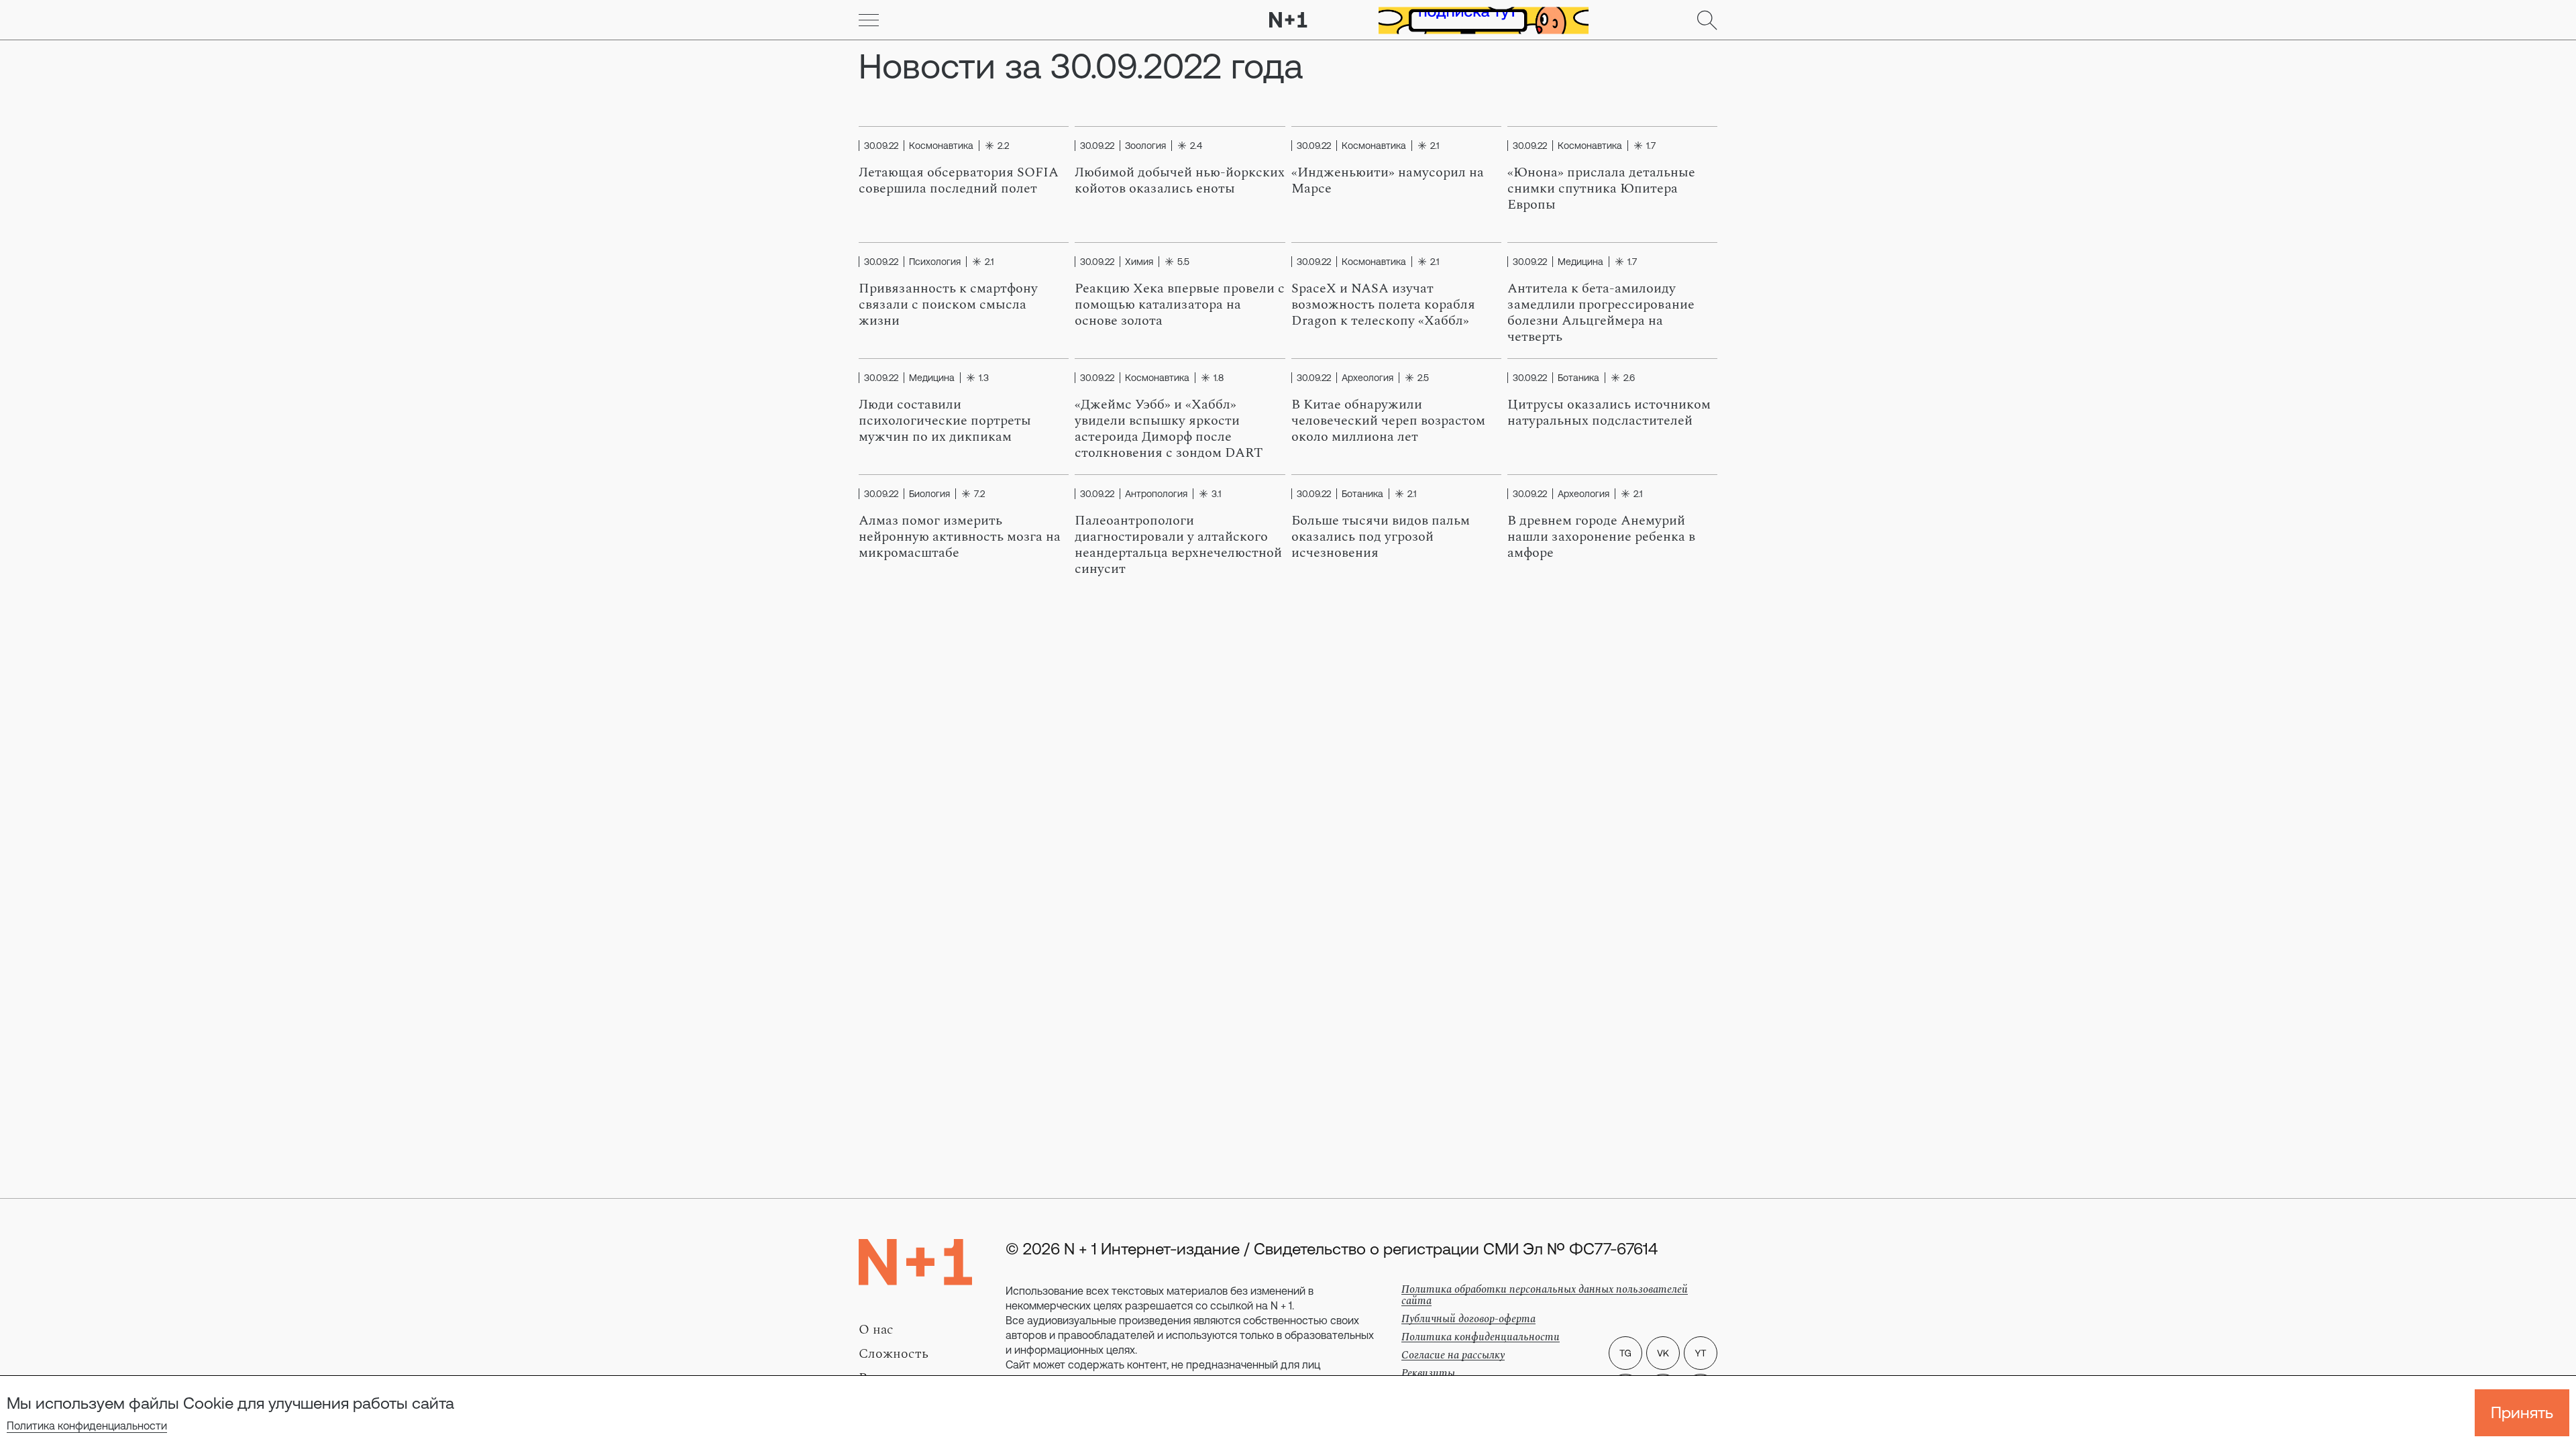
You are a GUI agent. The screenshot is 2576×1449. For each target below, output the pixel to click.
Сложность (894, 1354)
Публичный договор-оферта (1468, 1319)
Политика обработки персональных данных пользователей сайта (1545, 1295)
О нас (876, 1330)
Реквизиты (1428, 1373)
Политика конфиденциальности (87, 1426)
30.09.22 (881, 146)
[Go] (869, 20)
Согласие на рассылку (1453, 1355)
